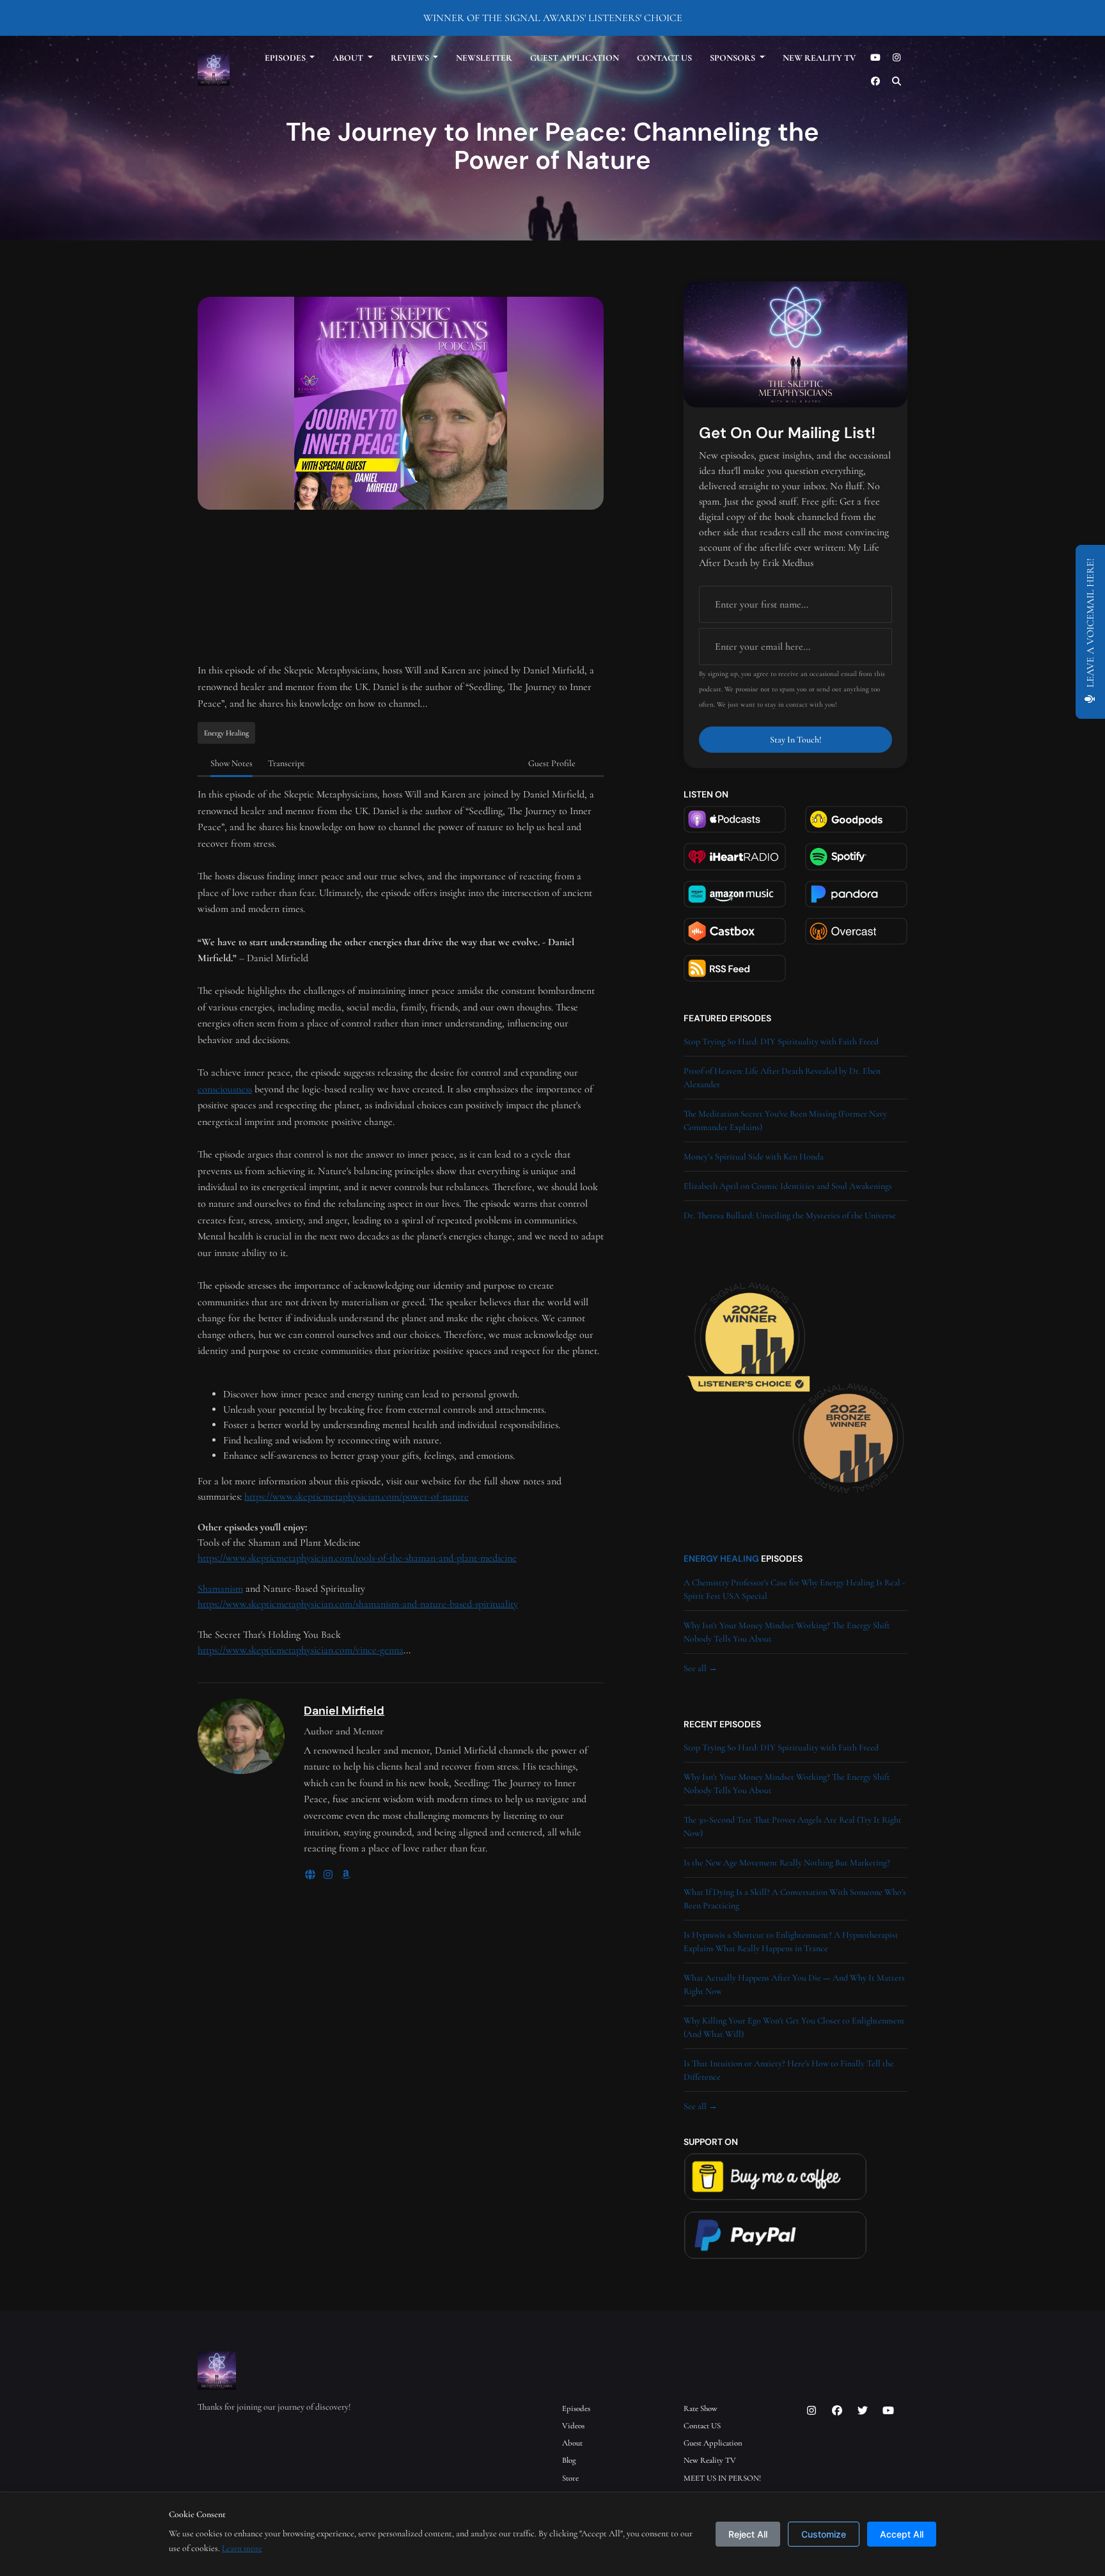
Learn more (242, 2548)
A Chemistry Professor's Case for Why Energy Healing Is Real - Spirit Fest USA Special (795, 1589)
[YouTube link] (875, 58)
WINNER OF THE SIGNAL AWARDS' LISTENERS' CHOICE (553, 18)
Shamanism (220, 1589)
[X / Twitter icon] (863, 2411)
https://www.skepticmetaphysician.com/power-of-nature (357, 1496)
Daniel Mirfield (344, 1711)
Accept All (902, 2534)
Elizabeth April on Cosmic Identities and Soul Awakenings (788, 1186)
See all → (701, 1668)
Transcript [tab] (286, 763)
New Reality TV (819, 58)
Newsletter (484, 58)
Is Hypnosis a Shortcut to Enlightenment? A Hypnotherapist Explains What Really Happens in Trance (791, 1942)
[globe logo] (311, 1875)
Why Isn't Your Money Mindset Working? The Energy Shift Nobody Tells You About (787, 1632)
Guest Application (575, 58)
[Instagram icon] (811, 2411)
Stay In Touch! (796, 740)
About (349, 58)
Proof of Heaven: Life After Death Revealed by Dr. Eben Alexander (782, 1078)
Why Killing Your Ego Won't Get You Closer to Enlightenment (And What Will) (794, 2027)
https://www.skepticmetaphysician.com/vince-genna (301, 1650)
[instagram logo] (329, 1875)
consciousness (225, 1089)
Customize (824, 2534)
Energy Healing (721, 1559)
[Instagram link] (897, 58)
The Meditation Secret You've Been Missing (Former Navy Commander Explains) (785, 1120)
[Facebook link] (875, 82)
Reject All (748, 2534)
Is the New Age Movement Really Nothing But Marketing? (787, 1863)
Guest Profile (552, 763)
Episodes (286, 58)
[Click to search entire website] (897, 82)
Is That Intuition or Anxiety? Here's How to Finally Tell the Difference (789, 2070)
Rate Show (701, 2408)
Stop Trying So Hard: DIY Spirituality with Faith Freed (781, 1041)
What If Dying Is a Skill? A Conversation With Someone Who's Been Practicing (795, 1899)
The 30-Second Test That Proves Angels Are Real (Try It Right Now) (793, 1826)
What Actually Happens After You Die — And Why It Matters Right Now (794, 1984)
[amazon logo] (346, 1875)
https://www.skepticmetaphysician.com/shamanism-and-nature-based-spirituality (358, 1604)
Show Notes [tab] (231, 763)
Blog (569, 2460)
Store (570, 2478)
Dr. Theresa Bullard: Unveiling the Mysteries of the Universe (790, 1215)
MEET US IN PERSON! (722, 2478)
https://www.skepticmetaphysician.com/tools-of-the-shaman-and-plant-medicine (357, 1558)
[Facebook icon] (837, 2411)
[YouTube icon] (888, 2411)
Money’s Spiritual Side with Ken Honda (754, 1157)
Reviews (411, 58)
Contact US (664, 58)
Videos (573, 2426)
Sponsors (733, 58)
